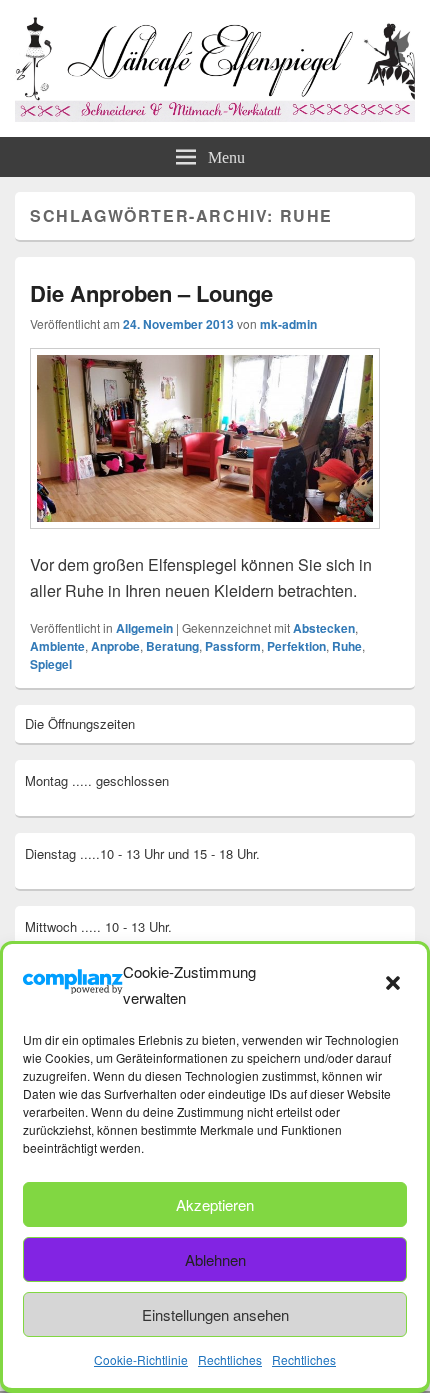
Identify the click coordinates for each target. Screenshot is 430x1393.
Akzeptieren (215, 1204)
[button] (395, 985)
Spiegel (51, 664)
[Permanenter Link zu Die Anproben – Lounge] (205, 538)
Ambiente (57, 646)
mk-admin (288, 324)
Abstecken (324, 628)
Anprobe (115, 646)
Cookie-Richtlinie (141, 1359)
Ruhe (347, 646)
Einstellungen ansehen (215, 1314)
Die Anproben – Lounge (151, 293)
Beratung (172, 646)
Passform (233, 646)
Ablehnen (215, 1259)
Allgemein (144, 628)
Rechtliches (230, 1359)
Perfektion (296, 646)
